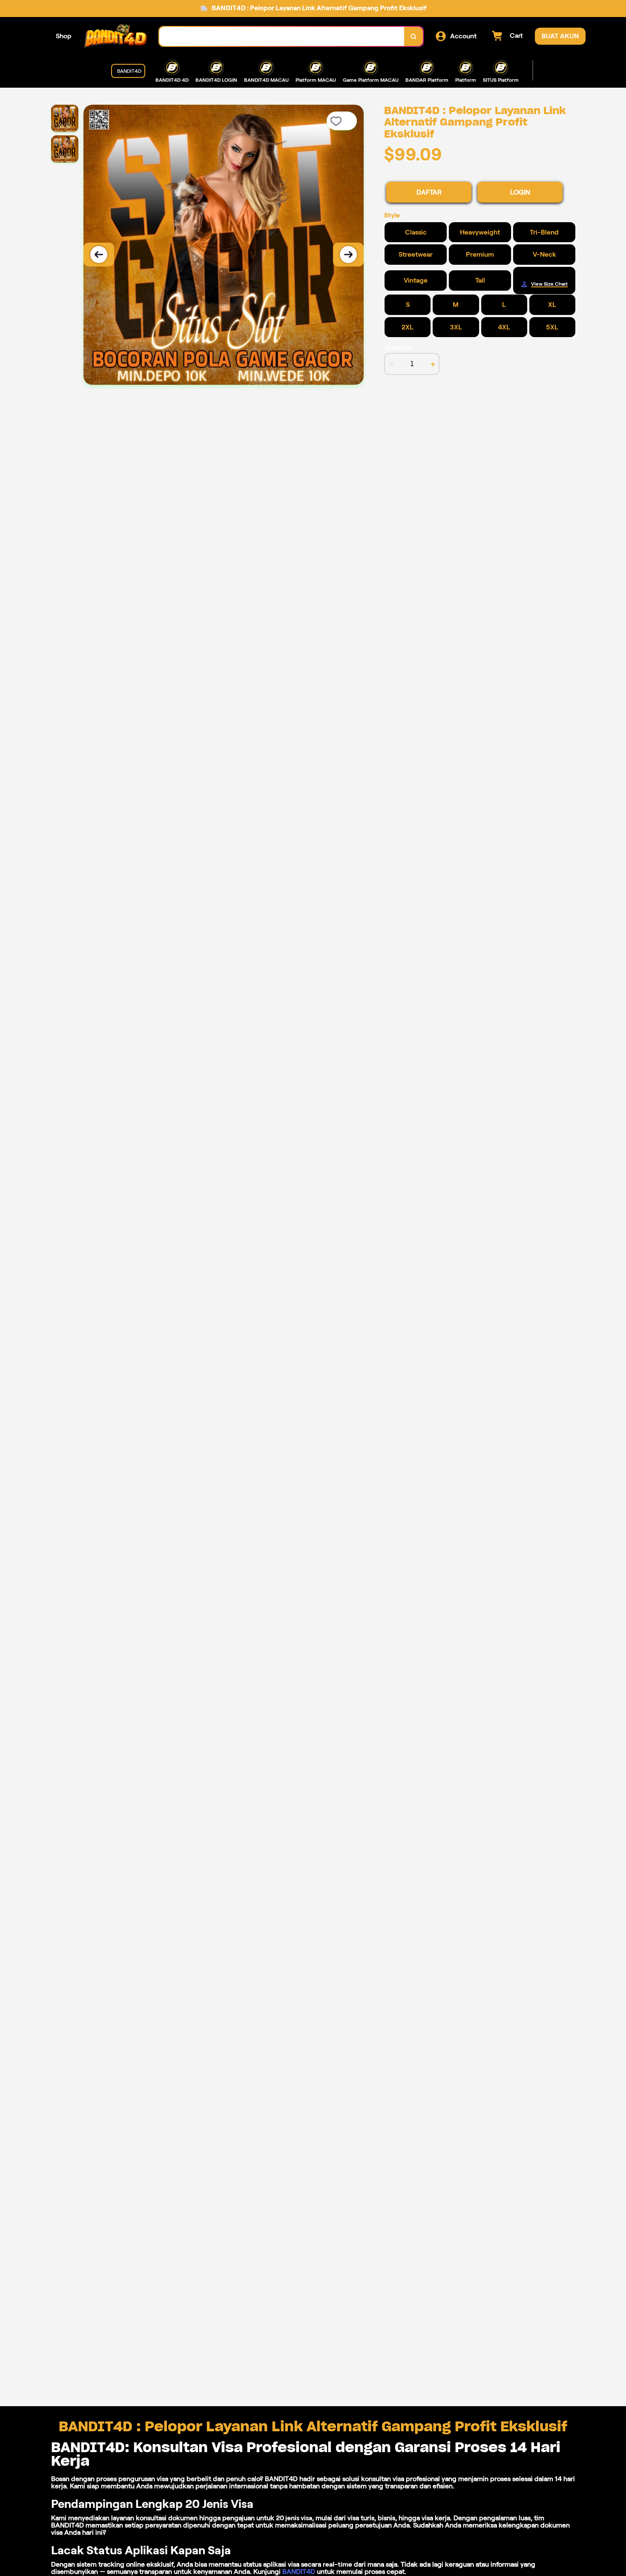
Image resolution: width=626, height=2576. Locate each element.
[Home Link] (115, 36)
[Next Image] (348, 255)
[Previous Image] (99, 255)
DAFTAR (429, 192)
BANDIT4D (299, 2572)
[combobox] (282, 36)
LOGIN (520, 192)
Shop (64, 36)
